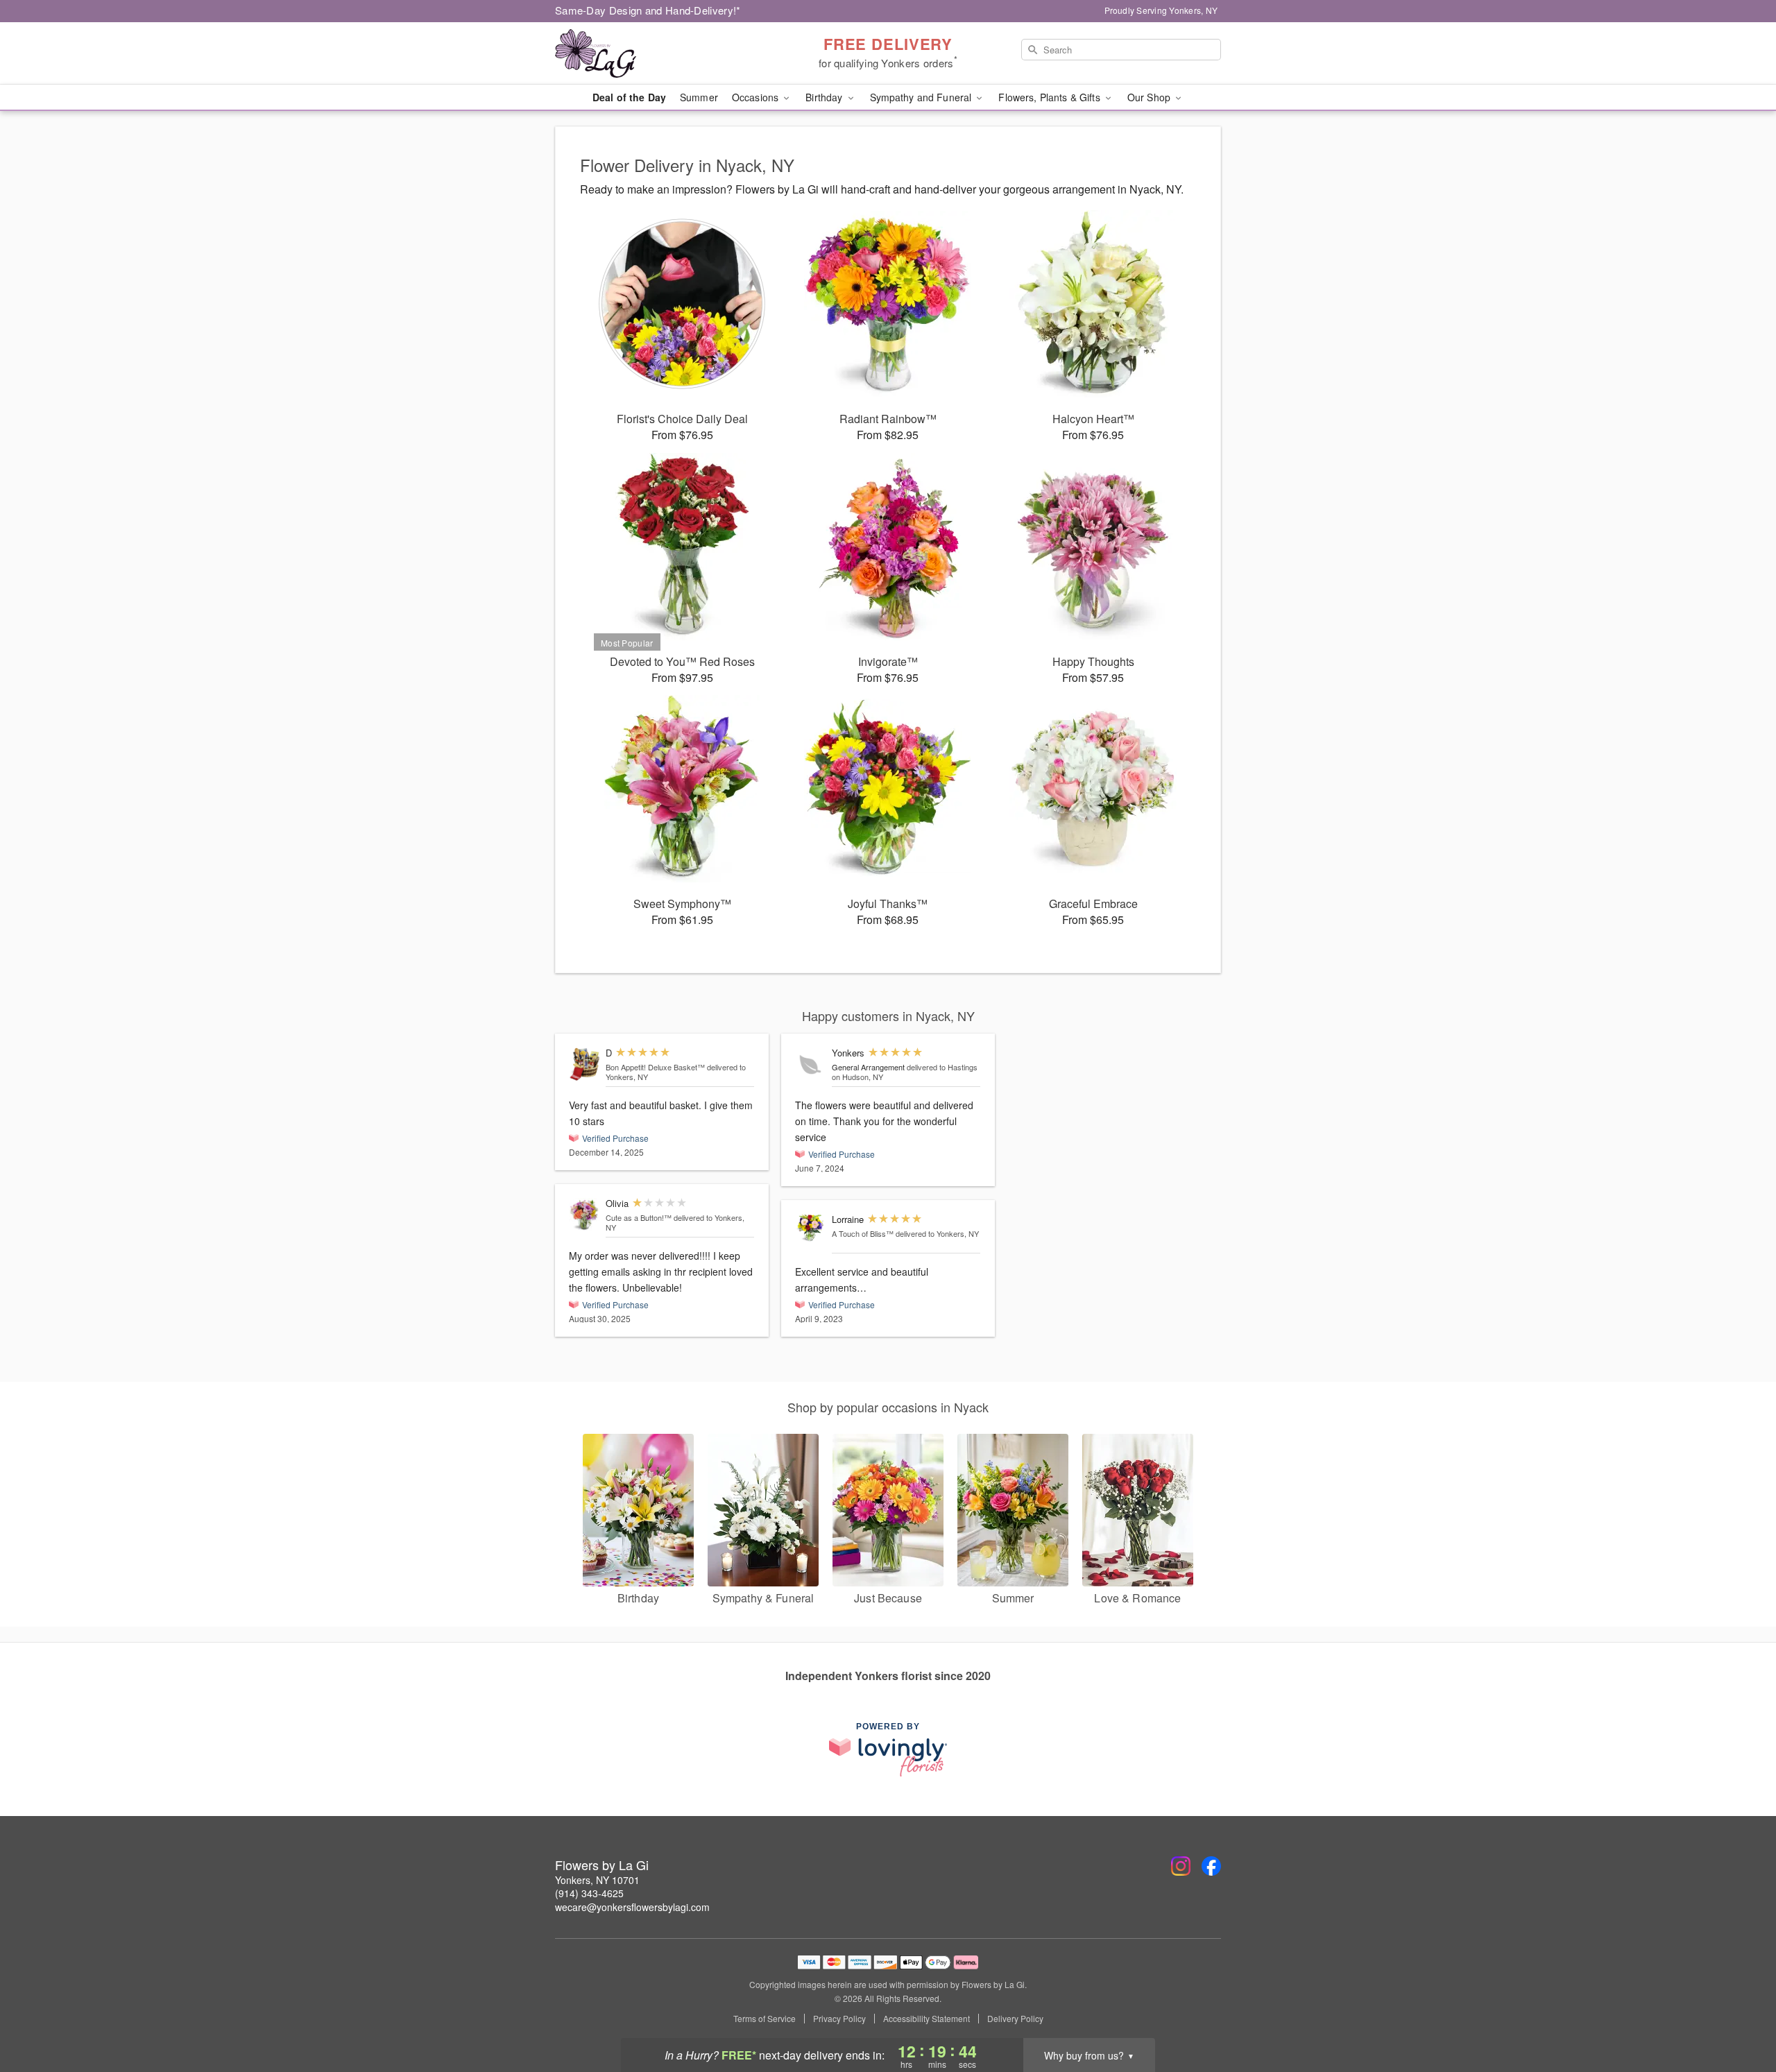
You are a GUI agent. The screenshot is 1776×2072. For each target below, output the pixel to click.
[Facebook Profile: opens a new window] (1211, 1866)
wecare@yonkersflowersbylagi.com (632, 1907)
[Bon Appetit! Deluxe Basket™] (584, 1064)
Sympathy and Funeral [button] (922, 97)
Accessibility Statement (927, 2019)
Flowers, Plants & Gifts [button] (1050, 97)
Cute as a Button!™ (639, 1217)
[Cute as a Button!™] (584, 1215)
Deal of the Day (629, 97)
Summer (699, 97)
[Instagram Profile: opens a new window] (1181, 1866)
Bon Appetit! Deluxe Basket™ (655, 1067)
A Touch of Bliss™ (863, 1233)
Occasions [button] (757, 97)
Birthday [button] (825, 97)
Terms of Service (765, 2019)
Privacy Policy (839, 2019)
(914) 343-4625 (589, 1893)
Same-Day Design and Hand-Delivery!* (648, 10)
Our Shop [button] (1150, 97)
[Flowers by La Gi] (655, 53)
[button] (1740, 2013)
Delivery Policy (1015, 2019)
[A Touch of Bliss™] (810, 1228)
